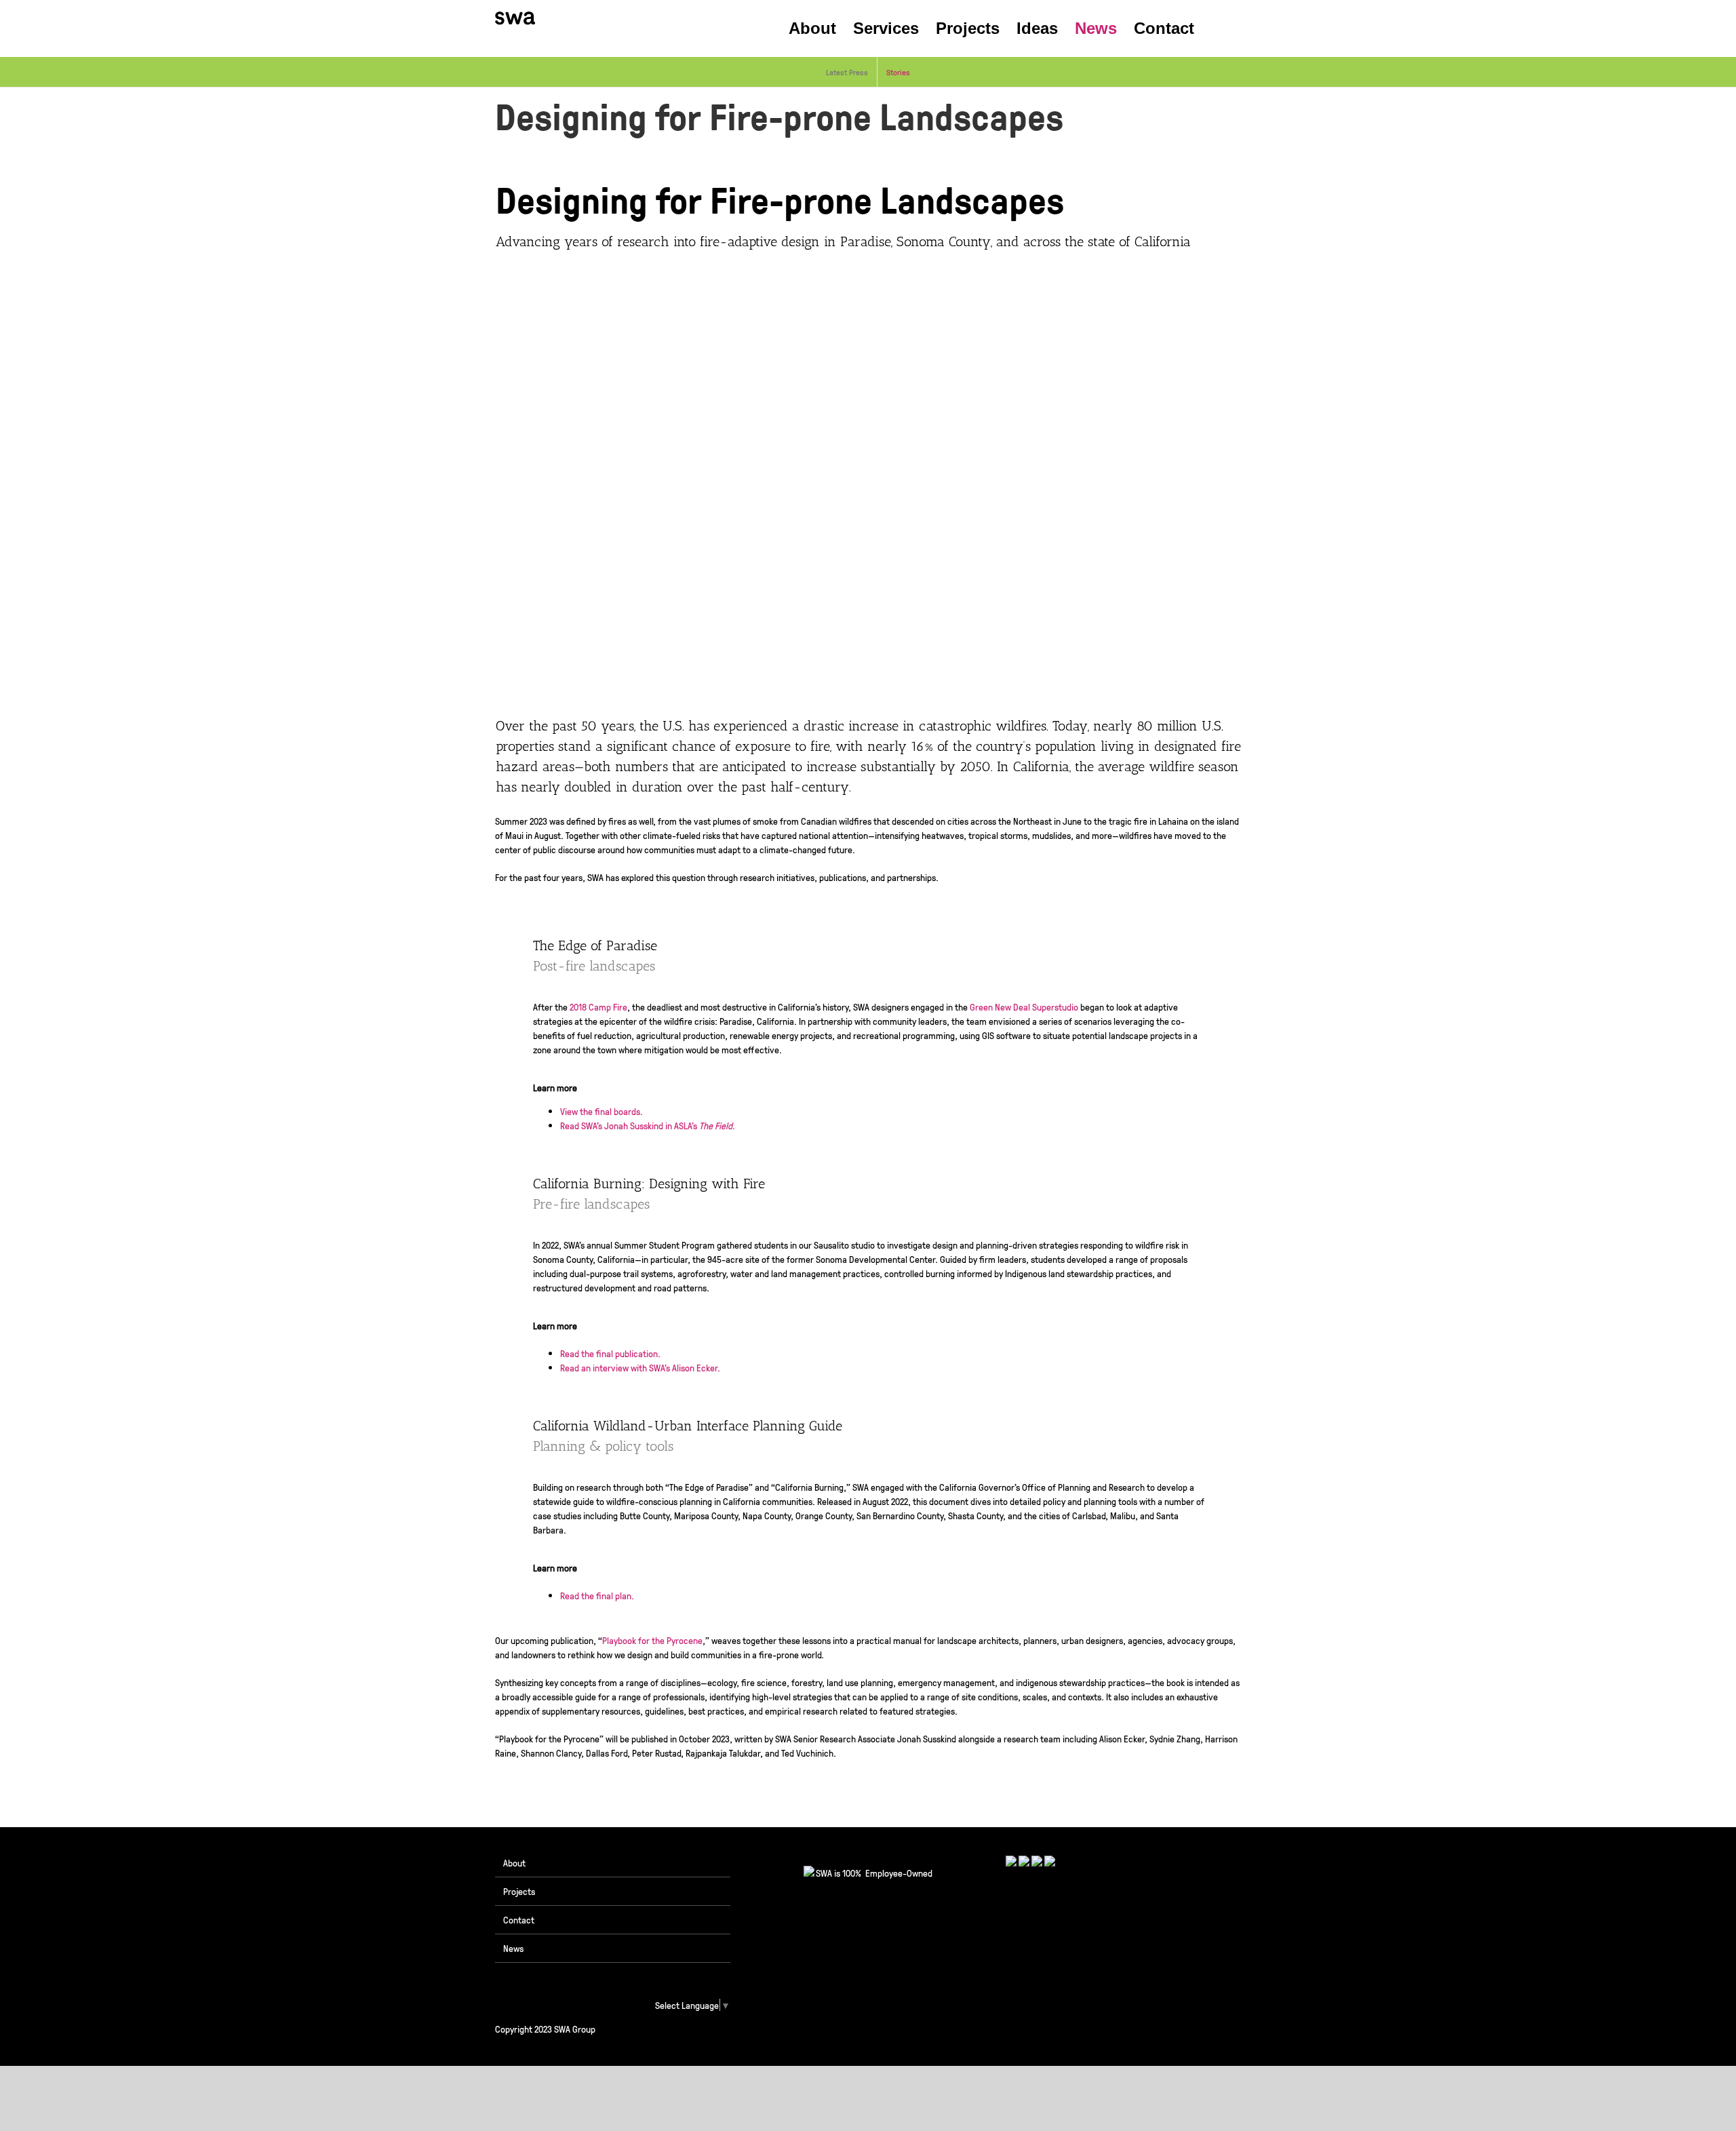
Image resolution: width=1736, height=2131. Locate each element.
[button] (1218, 28)
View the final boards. (601, 1111)
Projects (519, 1891)
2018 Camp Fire (598, 1006)
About (514, 1862)
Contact (519, 1919)
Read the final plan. (597, 1595)
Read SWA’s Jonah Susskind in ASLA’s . (648, 1125)
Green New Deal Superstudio (1024, 1006)
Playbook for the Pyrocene (652, 1640)
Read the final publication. (610, 1353)
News (513, 1948)
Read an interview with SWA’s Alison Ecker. (640, 1367)
